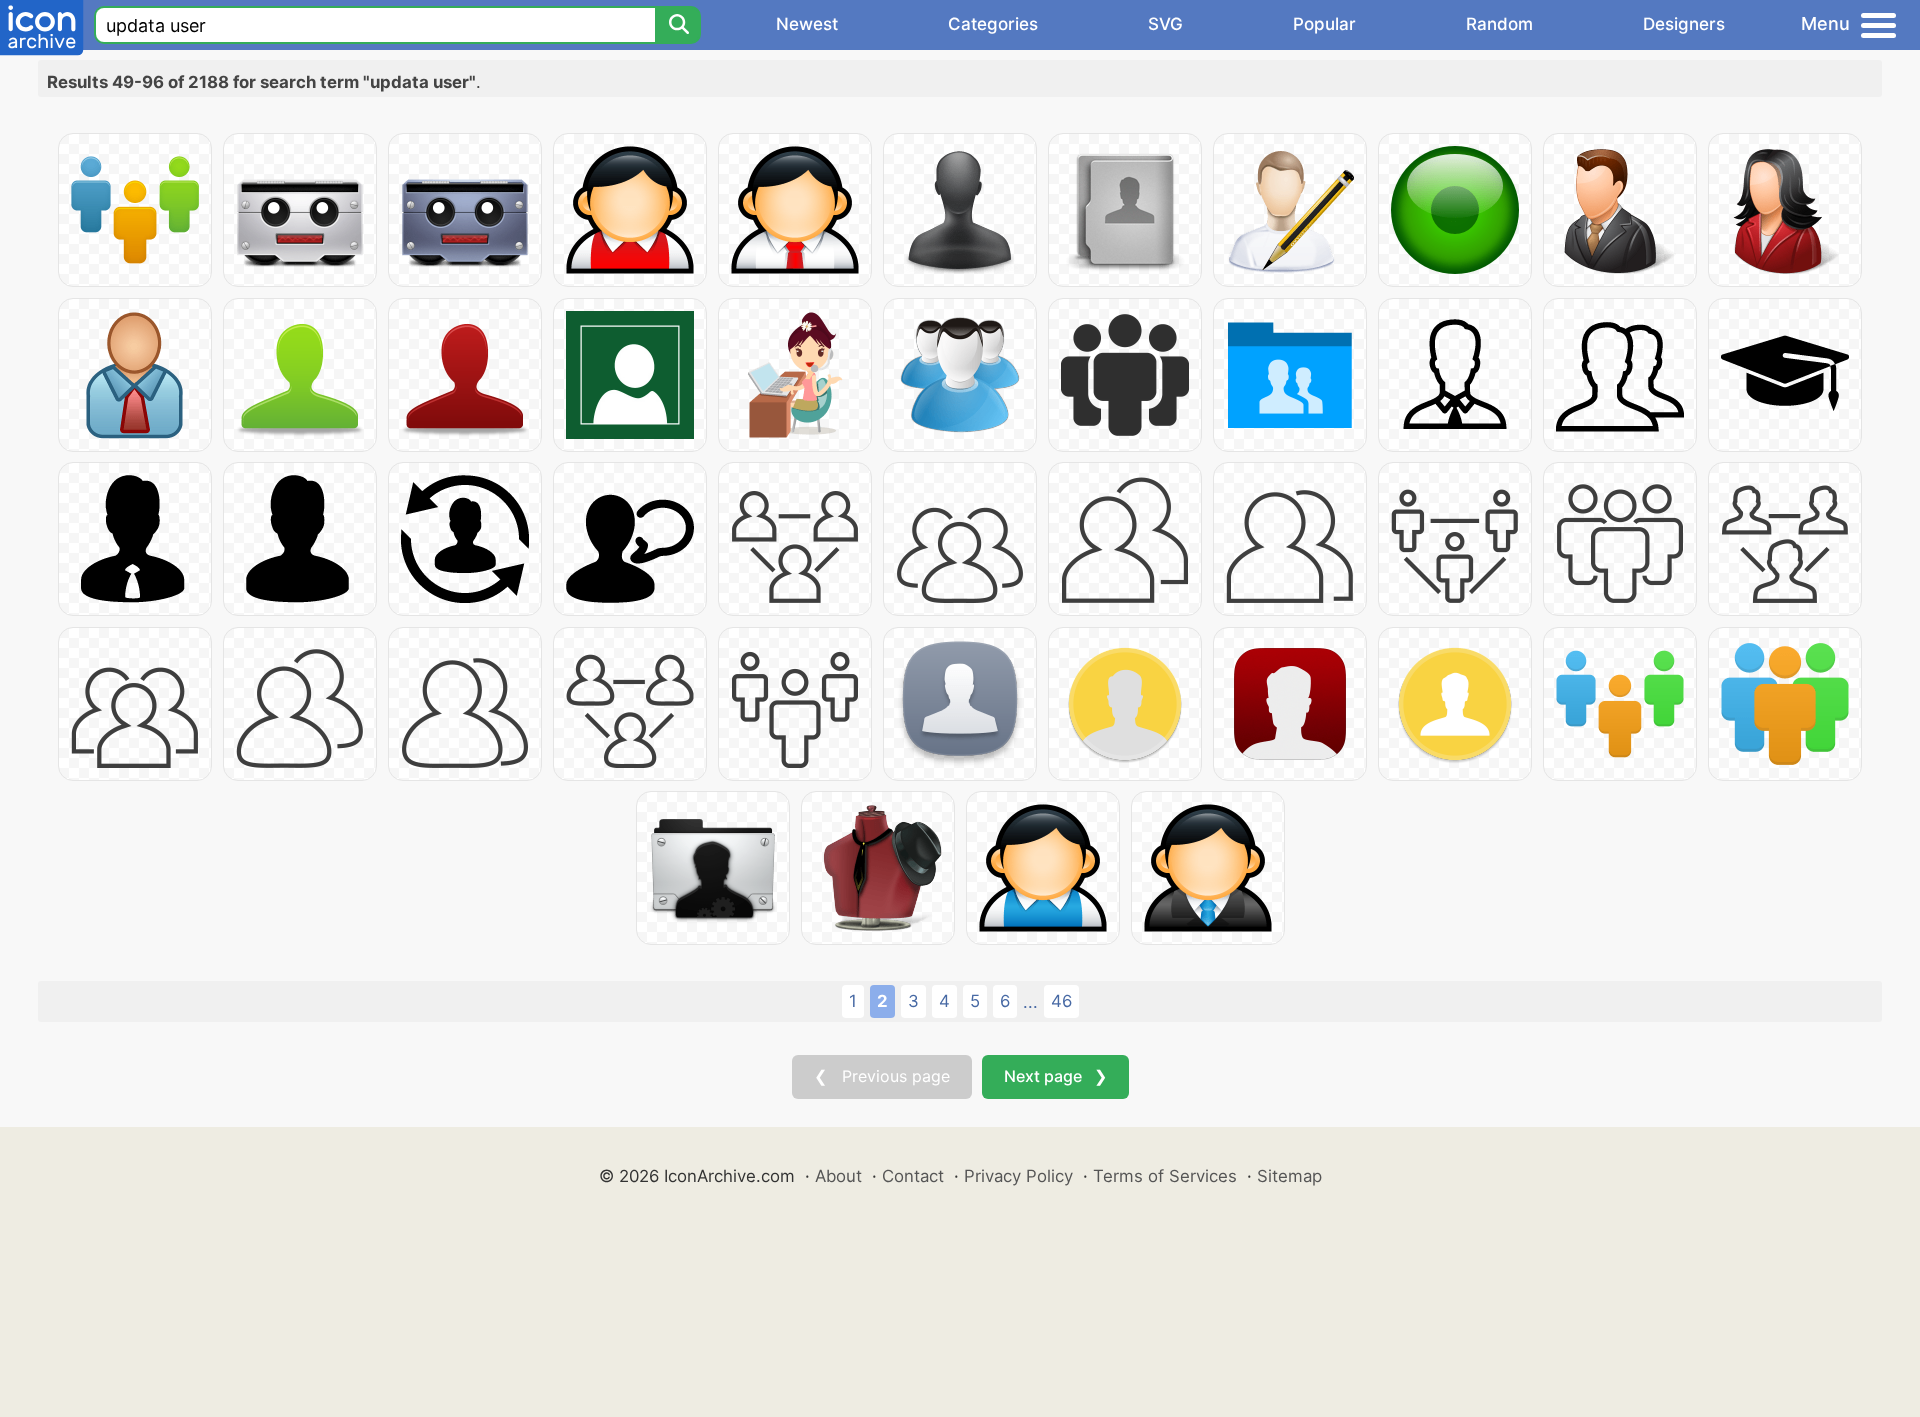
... (1030, 1002)
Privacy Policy (1018, 1176)
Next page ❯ (1055, 1076)
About (838, 1176)
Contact (913, 1176)
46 (1061, 1001)
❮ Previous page (882, 1076)
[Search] (678, 25)
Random (1499, 24)
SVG (1165, 24)
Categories (993, 24)
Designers (1684, 24)
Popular (1324, 24)
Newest (807, 24)
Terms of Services (1165, 1176)
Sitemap (1289, 1176)
